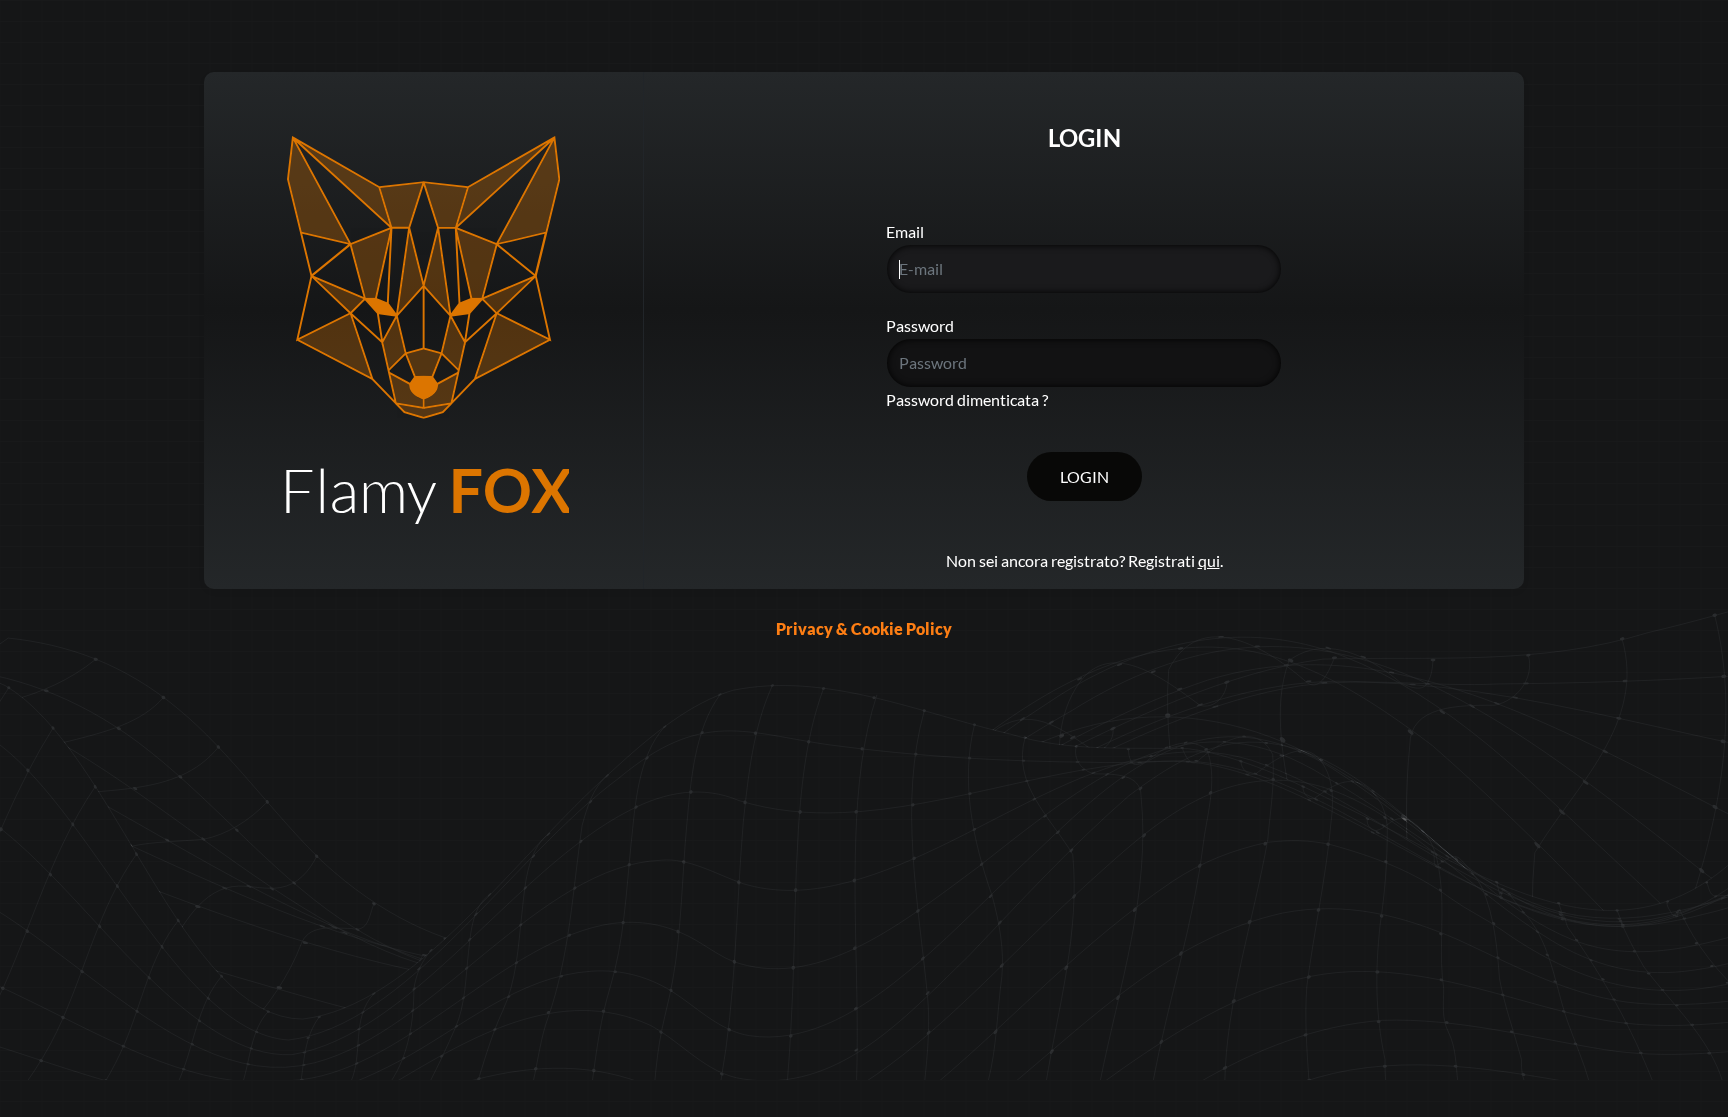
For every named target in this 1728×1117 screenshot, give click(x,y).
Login (1084, 476)
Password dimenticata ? (967, 399)
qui (1209, 560)
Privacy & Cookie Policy (864, 628)
